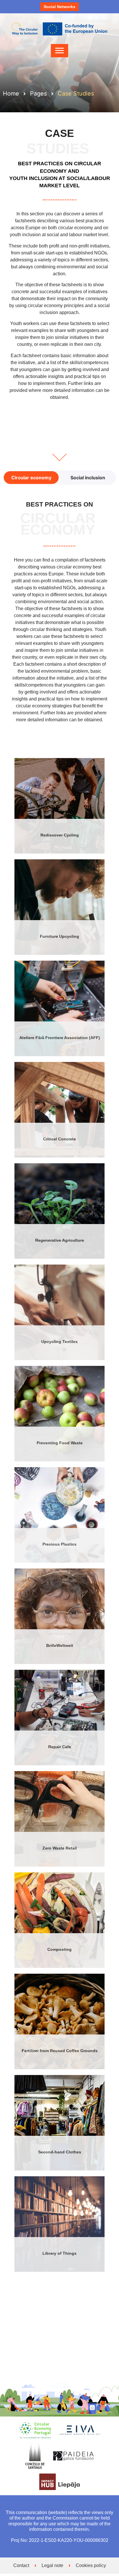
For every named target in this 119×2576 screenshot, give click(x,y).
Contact (21, 2565)
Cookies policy (91, 2565)
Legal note (52, 2565)
